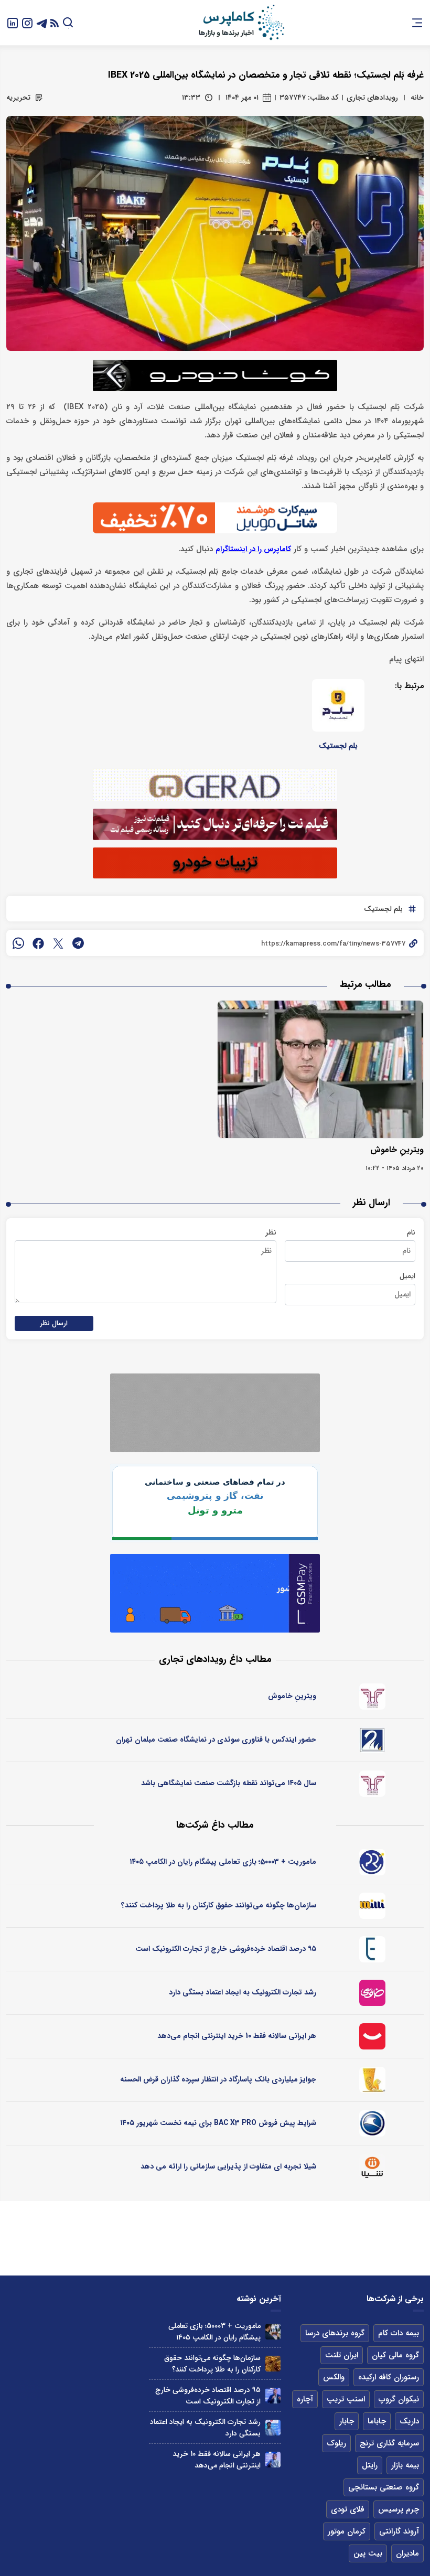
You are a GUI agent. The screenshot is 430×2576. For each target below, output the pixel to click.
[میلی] (372, 1906)
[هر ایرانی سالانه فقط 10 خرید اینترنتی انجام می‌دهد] (273, 2459)
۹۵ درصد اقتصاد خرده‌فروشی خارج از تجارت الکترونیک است (226, 1949)
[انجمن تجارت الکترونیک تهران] (372, 1949)
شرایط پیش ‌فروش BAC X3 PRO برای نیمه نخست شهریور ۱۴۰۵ (218, 2123)
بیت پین (368, 2553)
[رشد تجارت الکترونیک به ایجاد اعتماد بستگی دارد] (273, 2427)
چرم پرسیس (399, 2509)
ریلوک (336, 2443)
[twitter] (58, 943)
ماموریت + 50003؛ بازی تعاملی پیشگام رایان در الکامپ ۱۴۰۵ (223, 1862)
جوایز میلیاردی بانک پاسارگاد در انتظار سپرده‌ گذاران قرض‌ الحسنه (218, 2079)
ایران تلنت (342, 2355)
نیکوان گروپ (399, 2399)
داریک (409, 2421)
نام (411, 1232)
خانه (417, 98)
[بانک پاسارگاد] (372, 2080)
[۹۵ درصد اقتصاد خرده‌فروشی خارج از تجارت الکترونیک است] (273, 2395)
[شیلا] (372, 2167)
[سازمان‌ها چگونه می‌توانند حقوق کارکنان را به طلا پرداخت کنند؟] (273, 2363)
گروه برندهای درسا (335, 2333)
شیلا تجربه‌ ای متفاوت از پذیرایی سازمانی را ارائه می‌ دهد (228, 2166)
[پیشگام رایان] (372, 1862)
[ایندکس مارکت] (372, 1740)
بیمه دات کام (399, 2333)
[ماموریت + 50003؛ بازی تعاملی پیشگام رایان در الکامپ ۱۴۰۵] (273, 2331)
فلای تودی (348, 2509)
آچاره (305, 2399)
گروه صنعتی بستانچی (384, 2487)
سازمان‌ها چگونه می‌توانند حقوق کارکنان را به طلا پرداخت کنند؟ (219, 1905)
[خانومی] (372, 1993)
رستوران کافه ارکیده (389, 2377)
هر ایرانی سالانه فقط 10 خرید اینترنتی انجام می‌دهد (237, 2036)
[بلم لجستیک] (338, 705)
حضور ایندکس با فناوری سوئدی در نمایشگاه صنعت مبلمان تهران (216, 1740)
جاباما (377, 2421)
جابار (347, 2421)
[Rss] (55, 23)
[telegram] (78, 943)
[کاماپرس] (241, 23)
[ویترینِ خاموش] (320, 1069)
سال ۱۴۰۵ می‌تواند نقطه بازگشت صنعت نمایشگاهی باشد (229, 1783)
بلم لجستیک (338, 746)
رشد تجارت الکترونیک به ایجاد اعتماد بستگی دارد (243, 1992)
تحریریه (18, 98)
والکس (334, 2377)
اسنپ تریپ (346, 2399)
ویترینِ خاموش (397, 1150)
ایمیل (407, 1276)
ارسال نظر (54, 1323)
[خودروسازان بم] (372, 2123)
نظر (271, 1232)
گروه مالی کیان (395, 2355)
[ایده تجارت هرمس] (372, 1697)
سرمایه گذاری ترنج (389, 2443)
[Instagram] (27, 22)
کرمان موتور (347, 2531)
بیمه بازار (405, 2465)
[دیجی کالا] (372, 2036)
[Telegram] (42, 22)
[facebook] (38, 943)
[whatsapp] (18, 943)
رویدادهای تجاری (372, 98)
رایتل (370, 2465)
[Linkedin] (13, 22)
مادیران (407, 2553)
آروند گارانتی (399, 2531)
